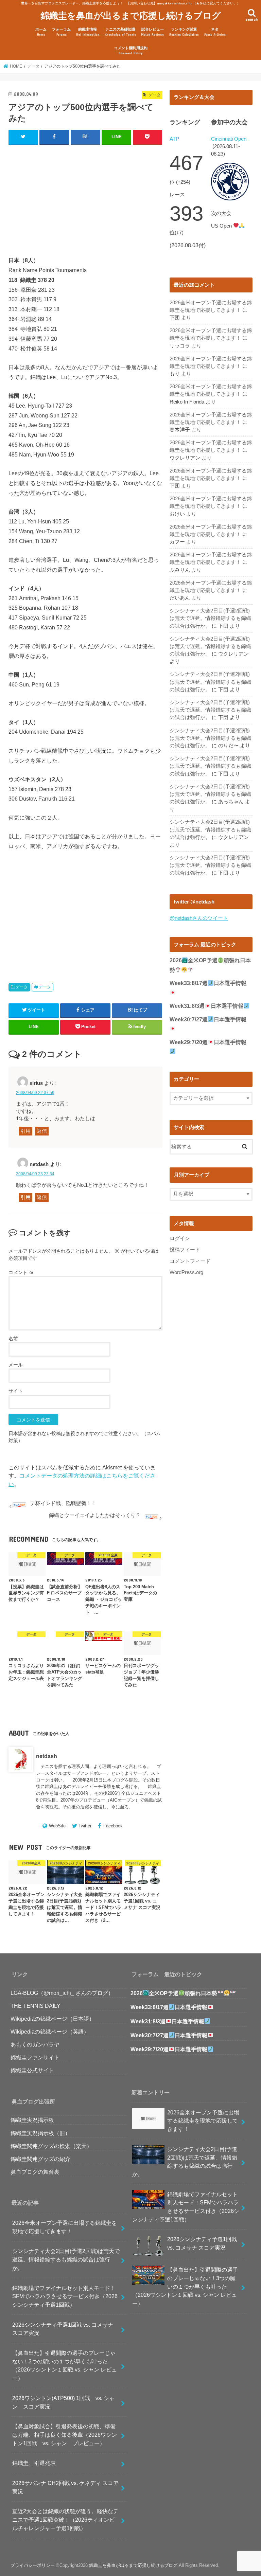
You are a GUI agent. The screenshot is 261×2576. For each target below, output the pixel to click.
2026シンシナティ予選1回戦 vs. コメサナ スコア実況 (63, 2329)
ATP (174, 139)
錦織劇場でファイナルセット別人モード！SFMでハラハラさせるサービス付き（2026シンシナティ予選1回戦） (65, 2296)
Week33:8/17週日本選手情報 (169, 2007)
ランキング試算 (184, 32)
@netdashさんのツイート (199, 918)
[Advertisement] (85, 195)
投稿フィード (185, 1250)
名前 (13, 1339)
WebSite (57, 1826)
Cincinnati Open (229, 139)
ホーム (41, 32)
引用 (25, 1131)
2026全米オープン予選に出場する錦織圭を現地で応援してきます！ (65, 2227)
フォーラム (61, 32)
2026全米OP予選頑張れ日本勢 (174, 1993)
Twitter (85, 1826)
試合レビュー (152, 32)
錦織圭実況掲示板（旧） (40, 2133)
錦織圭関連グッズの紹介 (40, 2159)
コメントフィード (190, 1261)
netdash (47, 1756)
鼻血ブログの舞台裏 (35, 2172)
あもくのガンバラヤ (35, 2044)
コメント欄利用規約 (131, 50)
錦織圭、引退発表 (34, 2463)
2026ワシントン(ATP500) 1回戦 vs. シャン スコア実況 (63, 2402)
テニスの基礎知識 (120, 32)
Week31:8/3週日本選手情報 (206, 1006)
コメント (21, 1272)
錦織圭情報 (88, 32)
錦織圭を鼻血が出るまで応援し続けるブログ (131, 15)
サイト (16, 1391)
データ (22, 987)
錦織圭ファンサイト (35, 2057)
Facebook (113, 1826)
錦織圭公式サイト (32, 2070)
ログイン (180, 1238)
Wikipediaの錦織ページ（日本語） (53, 2019)
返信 (42, 1131)
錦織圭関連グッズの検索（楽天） (51, 2146)
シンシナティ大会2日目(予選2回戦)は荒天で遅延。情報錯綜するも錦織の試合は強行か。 (210, 618)
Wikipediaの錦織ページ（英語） (50, 2032)
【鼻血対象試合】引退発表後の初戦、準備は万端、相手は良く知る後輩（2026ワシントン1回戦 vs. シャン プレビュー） (65, 2435)
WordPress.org (186, 1272)
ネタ (215, 32)
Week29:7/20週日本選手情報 (169, 2049)
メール (16, 1365)
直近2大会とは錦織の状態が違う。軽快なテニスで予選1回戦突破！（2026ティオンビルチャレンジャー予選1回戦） (65, 2519)
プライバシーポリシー (33, 2565)
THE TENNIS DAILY (36, 2006)
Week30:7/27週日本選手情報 (169, 2035)
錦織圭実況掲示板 (32, 2120)
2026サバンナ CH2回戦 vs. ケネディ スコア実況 (65, 2487)
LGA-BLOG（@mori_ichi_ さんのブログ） (62, 1993)
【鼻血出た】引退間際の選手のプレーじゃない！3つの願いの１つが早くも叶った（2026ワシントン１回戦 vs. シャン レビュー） (65, 2365)
